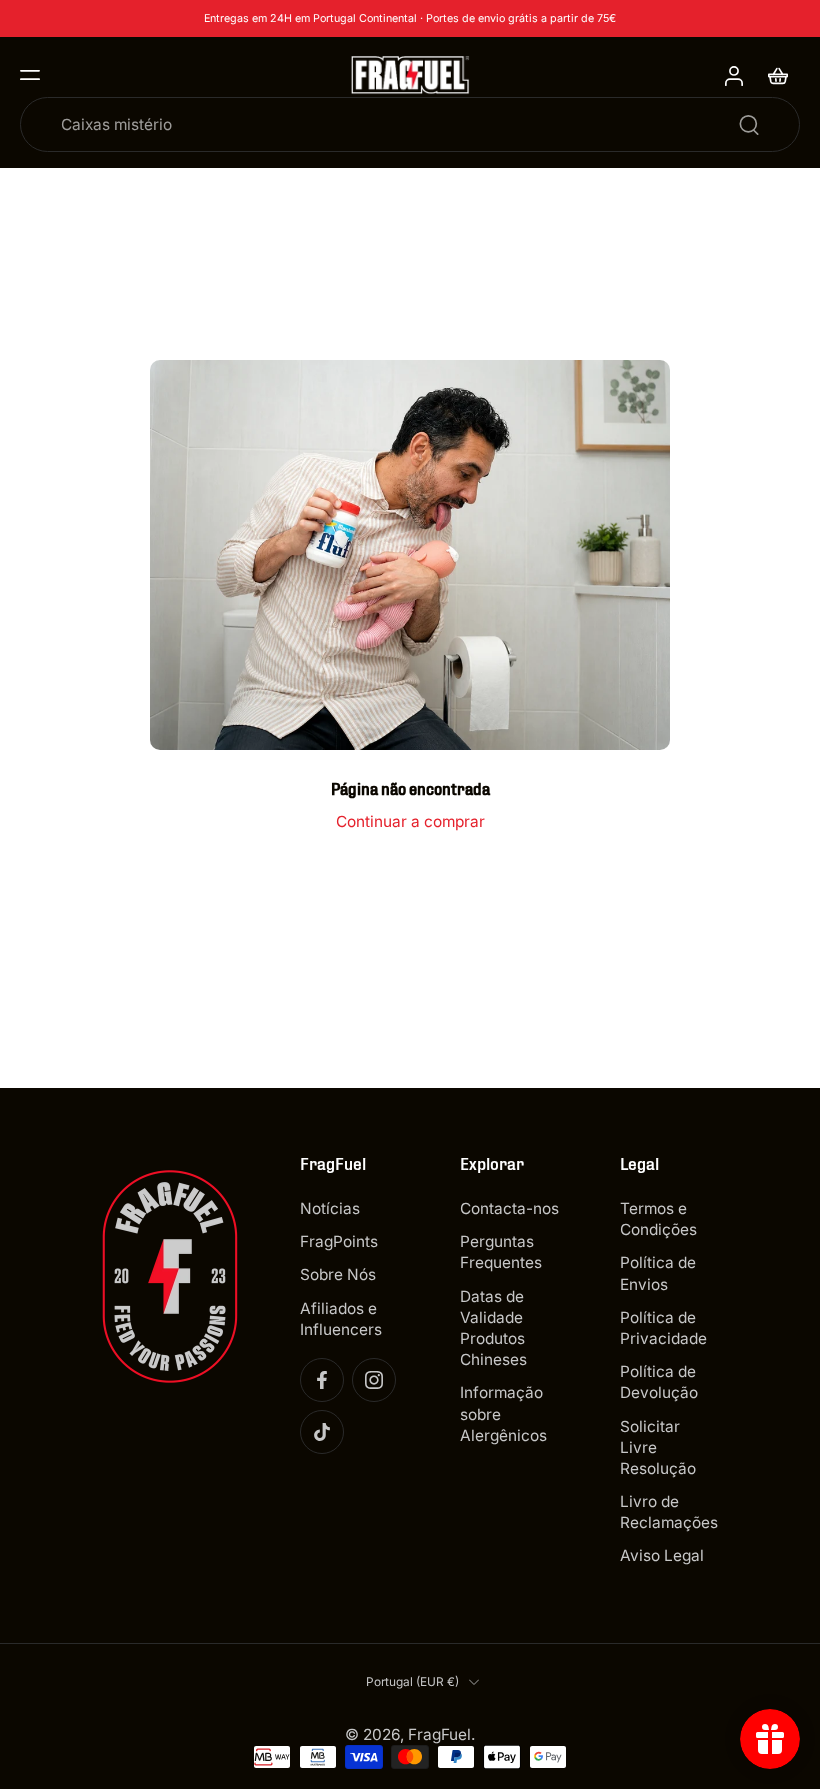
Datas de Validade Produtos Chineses (493, 1328)
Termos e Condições (658, 1219)
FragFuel (439, 1734)
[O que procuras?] (749, 125)
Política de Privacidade (663, 1328)
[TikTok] (322, 1432)
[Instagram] (374, 1380)
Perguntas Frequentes (501, 1252)
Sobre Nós (338, 1275)
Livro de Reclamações (669, 1512)
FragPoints (339, 1241)
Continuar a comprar (410, 821)
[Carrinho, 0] (778, 75)
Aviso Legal (662, 1555)
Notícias (330, 1208)
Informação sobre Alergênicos (503, 1413)
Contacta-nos (509, 1208)
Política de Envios (658, 1274)
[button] (30, 75)
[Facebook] (322, 1380)
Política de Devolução (659, 1382)
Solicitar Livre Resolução (658, 1447)
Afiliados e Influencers (341, 1319)
